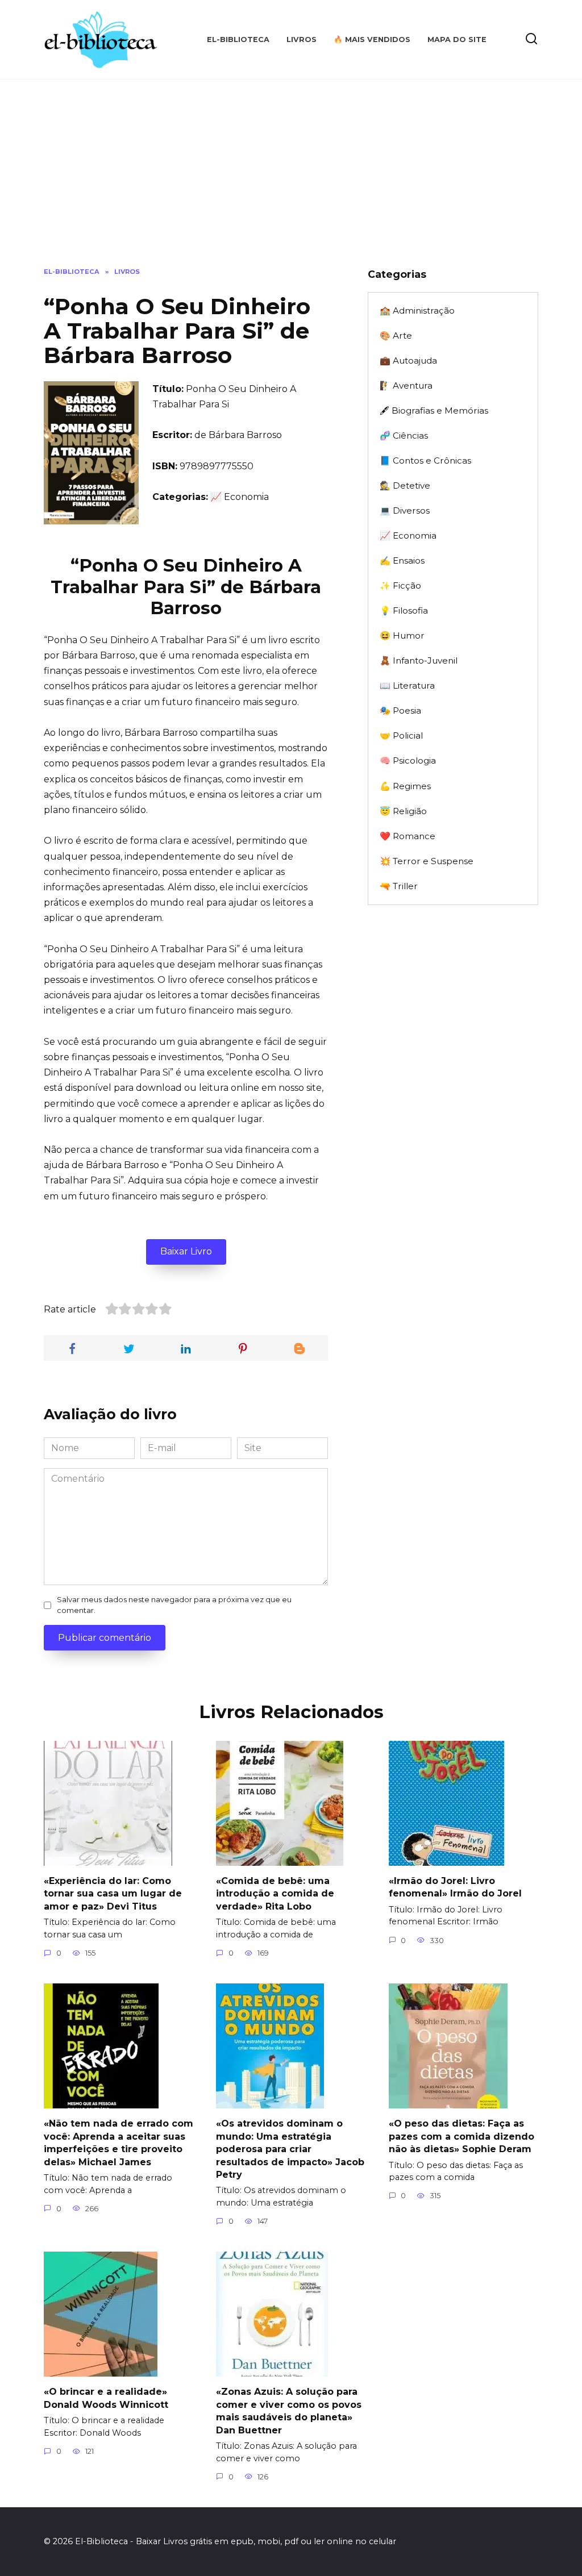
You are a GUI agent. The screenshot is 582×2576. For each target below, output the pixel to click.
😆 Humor (402, 635)
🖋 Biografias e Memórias (434, 410)
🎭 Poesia (400, 710)
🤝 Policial (401, 735)
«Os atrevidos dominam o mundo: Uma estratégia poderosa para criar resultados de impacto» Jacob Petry (290, 2149)
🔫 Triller (399, 886)
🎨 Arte (396, 335)
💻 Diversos (405, 510)
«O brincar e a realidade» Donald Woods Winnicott (106, 2398)
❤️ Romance (408, 836)
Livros (302, 39)
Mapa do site (457, 39)
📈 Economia (408, 535)
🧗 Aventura (406, 385)
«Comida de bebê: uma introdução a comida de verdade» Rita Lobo (275, 1894)
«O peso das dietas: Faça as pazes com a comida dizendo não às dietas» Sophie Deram (462, 2136)
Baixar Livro (186, 1251)
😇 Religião (403, 811)
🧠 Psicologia (408, 760)
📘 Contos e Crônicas (425, 460)
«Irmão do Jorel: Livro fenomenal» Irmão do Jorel (455, 1887)
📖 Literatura (407, 685)
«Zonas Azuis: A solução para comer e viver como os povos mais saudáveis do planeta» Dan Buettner (289, 2411)
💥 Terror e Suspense (427, 861)
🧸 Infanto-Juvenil (419, 660)
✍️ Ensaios (402, 560)
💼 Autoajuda (408, 360)
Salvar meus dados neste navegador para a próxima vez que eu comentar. (174, 1605)
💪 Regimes (405, 786)
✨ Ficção (400, 585)
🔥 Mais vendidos (372, 39)
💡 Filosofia (404, 610)
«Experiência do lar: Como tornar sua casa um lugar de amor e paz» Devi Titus (113, 1894)
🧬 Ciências (404, 435)
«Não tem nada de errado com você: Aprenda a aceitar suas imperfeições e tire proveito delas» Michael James (119, 2143)
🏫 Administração (417, 310)
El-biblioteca (238, 39)
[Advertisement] (291, 182)
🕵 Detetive (405, 485)
